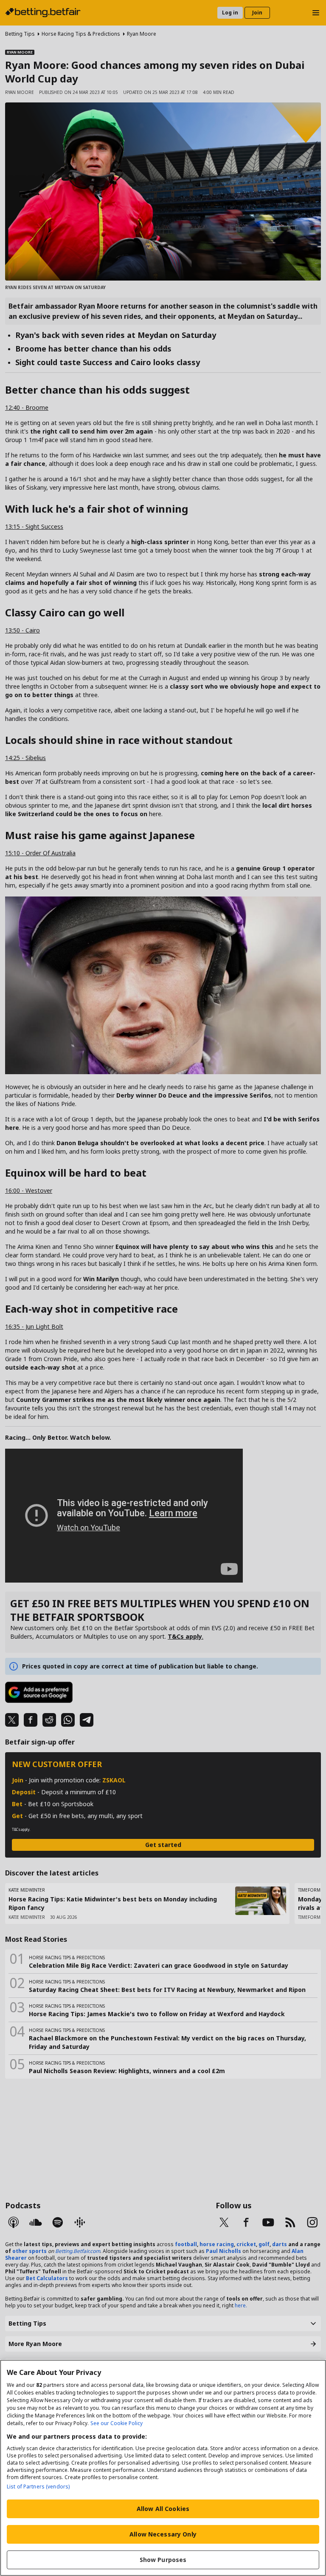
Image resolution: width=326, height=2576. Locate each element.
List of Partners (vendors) (38, 2487)
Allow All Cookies (163, 2509)
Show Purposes (163, 2560)
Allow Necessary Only (163, 2534)
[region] (163, 2468)
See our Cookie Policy (117, 2423)
